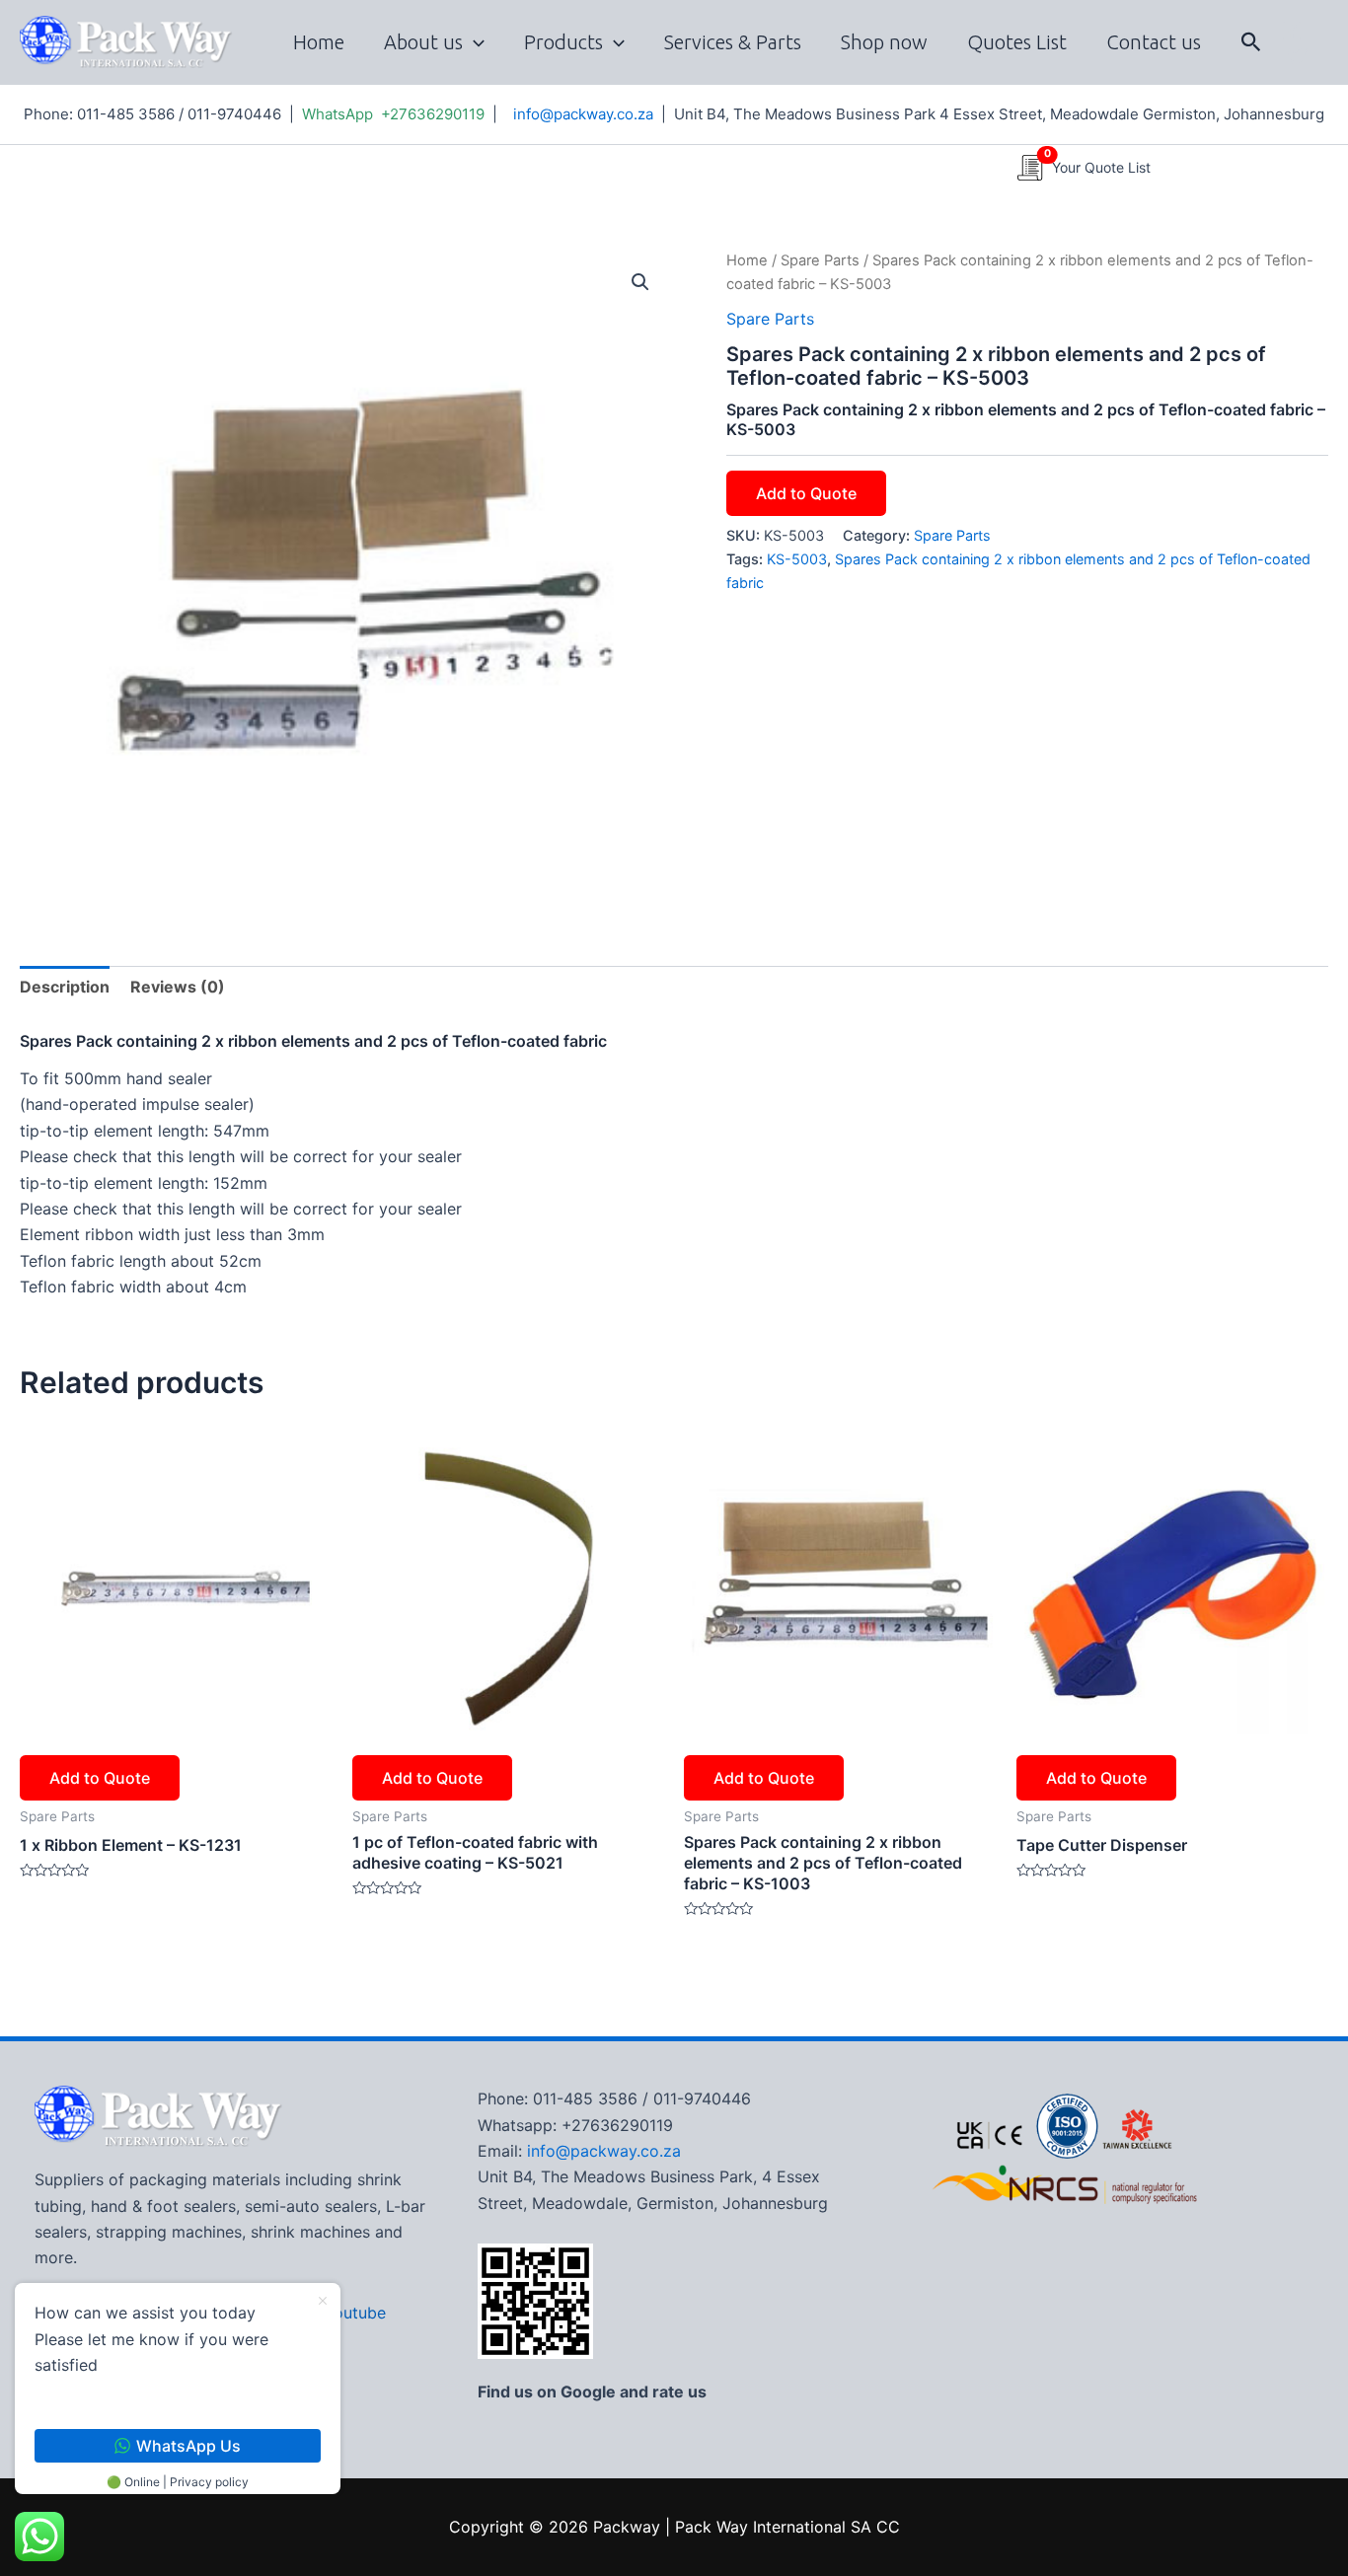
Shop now (884, 42)
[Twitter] (1298, 56)
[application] (474, 42)
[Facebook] (1292, 31)
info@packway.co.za (583, 114)
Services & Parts (733, 42)
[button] (1251, 42)
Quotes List (1017, 42)
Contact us (1154, 42)
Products (563, 42)
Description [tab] (65, 987)
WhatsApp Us (188, 2446)
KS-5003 (797, 559)
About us (423, 42)
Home (319, 42)
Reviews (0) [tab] (178, 987)
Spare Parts (820, 260)
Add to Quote (806, 493)
